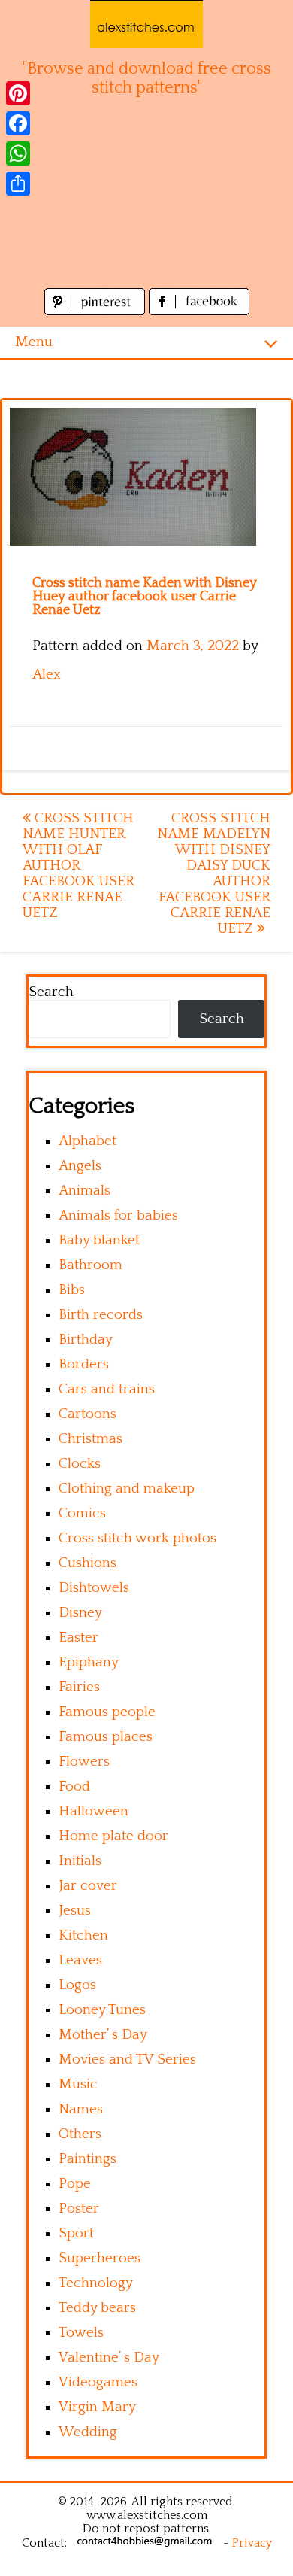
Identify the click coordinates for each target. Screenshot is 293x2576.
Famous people (107, 1712)
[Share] (18, 184)
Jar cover (88, 1886)
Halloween (94, 1811)
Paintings (88, 2159)
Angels (80, 1166)
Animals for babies (118, 1215)
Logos (77, 1985)
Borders (84, 1364)
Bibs (72, 1290)
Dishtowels (94, 1588)
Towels (81, 2333)
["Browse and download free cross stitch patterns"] (146, 24)
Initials (80, 1861)
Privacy (252, 2543)
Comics (82, 1513)
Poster (79, 2208)
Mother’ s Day (103, 2035)
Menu (34, 342)
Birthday (86, 1340)
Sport (76, 2233)
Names (81, 2109)
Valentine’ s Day (109, 2357)
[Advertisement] (146, 201)
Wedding (88, 2432)
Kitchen (83, 1935)
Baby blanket (99, 1240)
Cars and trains (107, 1389)
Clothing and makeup (127, 1488)
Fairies (79, 1687)
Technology (96, 2283)
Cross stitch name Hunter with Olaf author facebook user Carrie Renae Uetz (78, 866)
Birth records (101, 1315)
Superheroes (100, 2258)
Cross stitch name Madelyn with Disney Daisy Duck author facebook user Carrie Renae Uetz (214, 873)
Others (80, 2134)
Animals (85, 1191)
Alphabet (88, 1141)
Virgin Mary (97, 2407)
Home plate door (113, 1836)
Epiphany (89, 1662)
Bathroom (91, 1265)
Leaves (80, 1960)
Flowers (84, 1762)
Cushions (88, 1563)
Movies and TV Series (127, 2060)
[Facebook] (18, 123)
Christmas (91, 1439)
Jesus (75, 1911)
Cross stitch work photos (137, 1538)
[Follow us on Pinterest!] (97, 311)
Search (51, 992)
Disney (80, 1613)
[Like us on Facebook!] (199, 311)
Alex (47, 674)
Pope (75, 2184)
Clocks (80, 1464)
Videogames (98, 2382)
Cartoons (88, 1414)
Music (78, 2084)
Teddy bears (97, 2308)
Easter (79, 1637)
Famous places (106, 1737)
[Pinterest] (18, 93)
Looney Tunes (102, 2010)
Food (74, 1786)
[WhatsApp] (18, 153)
